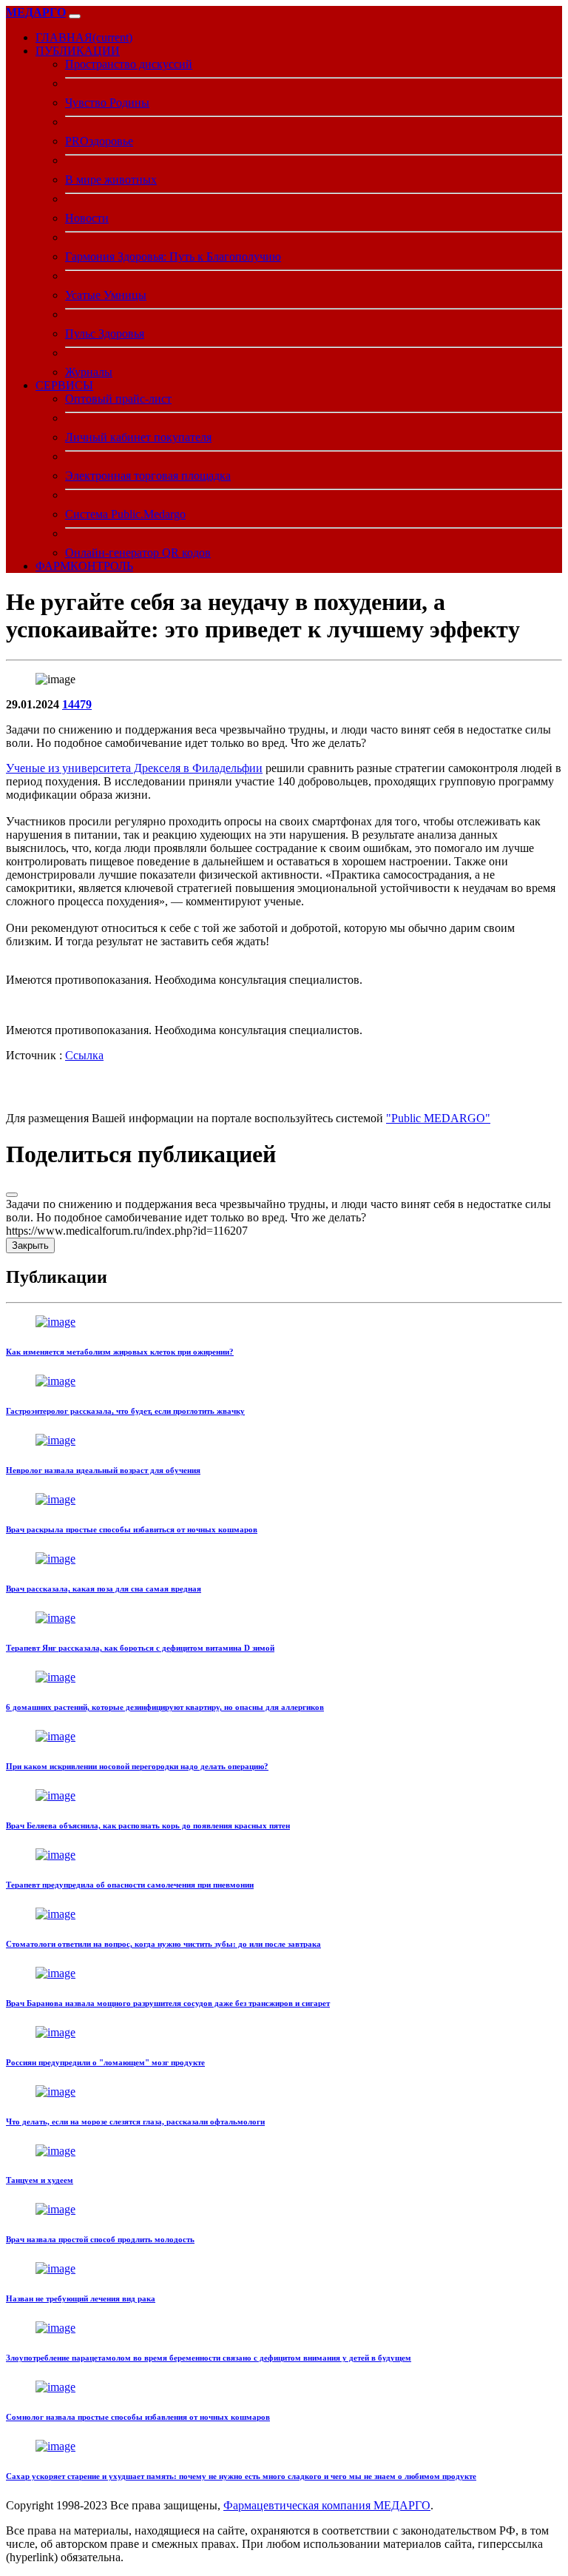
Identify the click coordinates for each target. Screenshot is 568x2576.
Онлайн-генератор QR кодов (138, 553)
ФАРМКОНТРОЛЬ (84, 566)
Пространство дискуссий (129, 64)
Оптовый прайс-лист (118, 399)
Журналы (89, 372)
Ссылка (84, 1055)
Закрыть (30, 1245)
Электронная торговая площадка (148, 476)
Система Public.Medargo (125, 514)
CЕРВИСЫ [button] (64, 385)
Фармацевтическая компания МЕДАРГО (327, 2505)
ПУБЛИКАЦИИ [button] (78, 51)
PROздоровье (99, 141)
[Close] (12, 1195)
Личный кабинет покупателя (138, 437)
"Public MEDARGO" (438, 1118)
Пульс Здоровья (105, 333)
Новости (87, 218)
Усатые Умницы (106, 295)
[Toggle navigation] (75, 16)
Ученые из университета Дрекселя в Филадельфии (134, 768)
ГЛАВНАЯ (84, 37)
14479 (77, 704)
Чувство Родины (107, 103)
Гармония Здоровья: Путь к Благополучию (173, 256)
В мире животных (111, 180)
